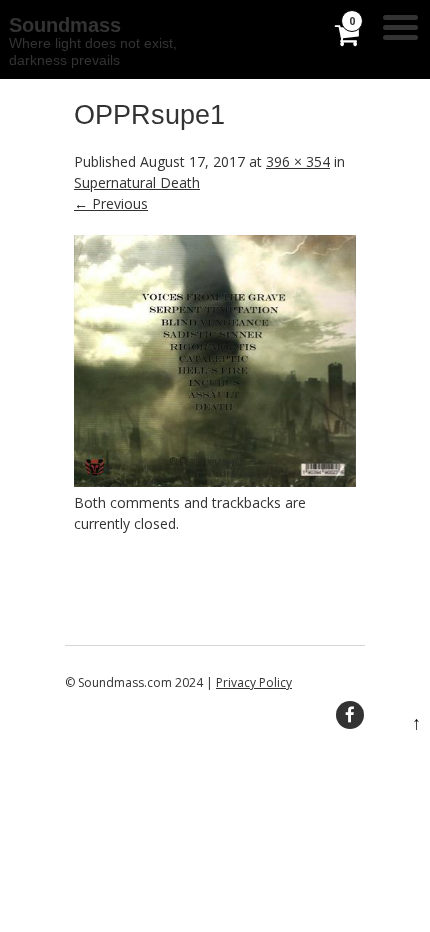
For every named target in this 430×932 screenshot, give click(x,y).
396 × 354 (298, 161)
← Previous (111, 203)
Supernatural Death (137, 182)
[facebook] (350, 715)
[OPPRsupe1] (215, 481)
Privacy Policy (254, 682)
